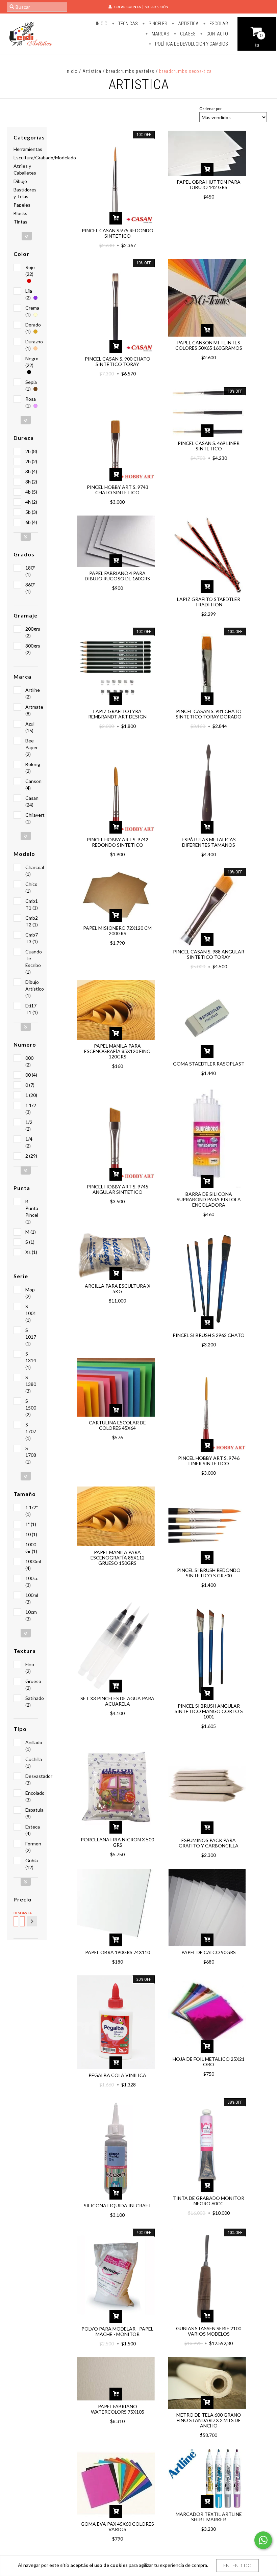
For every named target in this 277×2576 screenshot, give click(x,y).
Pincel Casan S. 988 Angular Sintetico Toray (209, 954)
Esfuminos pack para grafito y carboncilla (209, 1843)
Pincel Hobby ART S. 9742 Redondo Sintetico (118, 842)
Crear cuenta (128, 7)
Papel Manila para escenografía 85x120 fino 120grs (117, 1051)
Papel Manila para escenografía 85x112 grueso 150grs (118, 1558)
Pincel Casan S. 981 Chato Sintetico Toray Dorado (209, 714)
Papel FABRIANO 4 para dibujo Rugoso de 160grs (117, 576)
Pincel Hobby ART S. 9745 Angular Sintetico (118, 1189)
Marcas (160, 34)
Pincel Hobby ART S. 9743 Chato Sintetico (118, 490)
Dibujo (20, 181)
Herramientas (28, 149)
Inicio (102, 24)
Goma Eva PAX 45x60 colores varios (117, 2527)
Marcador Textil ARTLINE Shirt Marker (209, 2517)
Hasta (22, 1913)
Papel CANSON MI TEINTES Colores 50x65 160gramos (209, 345)
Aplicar (32, 1921)
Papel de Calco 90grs (209, 1952)
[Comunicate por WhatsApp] (263, 2540)
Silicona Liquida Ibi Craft (118, 2205)
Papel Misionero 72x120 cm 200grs (117, 931)
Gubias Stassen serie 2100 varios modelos (209, 2331)
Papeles (22, 205)
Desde (15, 1913)
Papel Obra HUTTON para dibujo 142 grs (209, 185)
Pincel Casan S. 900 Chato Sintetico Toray (118, 361)
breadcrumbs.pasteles (130, 71)
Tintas (20, 222)
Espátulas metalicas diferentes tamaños (209, 842)
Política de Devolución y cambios (191, 44)
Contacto (217, 34)
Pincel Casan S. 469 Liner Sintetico (209, 446)
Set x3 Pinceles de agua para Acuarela (117, 1701)
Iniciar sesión (156, 7)
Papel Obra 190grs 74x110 (118, 1952)
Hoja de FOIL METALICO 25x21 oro (209, 2062)
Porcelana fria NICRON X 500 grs (117, 1842)
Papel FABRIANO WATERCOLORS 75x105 (118, 2409)
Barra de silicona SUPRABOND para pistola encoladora (209, 1199)
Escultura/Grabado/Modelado (45, 157)
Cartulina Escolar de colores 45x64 (117, 1425)
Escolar (218, 24)
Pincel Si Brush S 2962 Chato (209, 1335)
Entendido (237, 2565)
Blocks (20, 213)
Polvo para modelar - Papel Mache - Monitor (117, 2331)
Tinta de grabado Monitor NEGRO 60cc (209, 2201)
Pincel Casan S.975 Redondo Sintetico (118, 233)
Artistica (188, 24)
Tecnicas (128, 24)
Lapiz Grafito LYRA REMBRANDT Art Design (117, 714)
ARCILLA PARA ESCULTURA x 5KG (118, 1289)
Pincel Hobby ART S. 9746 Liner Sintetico (209, 1461)
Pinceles (157, 24)
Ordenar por (211, 109)
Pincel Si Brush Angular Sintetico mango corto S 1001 (209, 1711)
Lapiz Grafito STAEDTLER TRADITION (209, 602)
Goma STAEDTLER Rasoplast (209, 1064)
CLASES (187, 34)
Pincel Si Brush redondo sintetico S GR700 (209, 1573)
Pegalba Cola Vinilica (117, 2075)
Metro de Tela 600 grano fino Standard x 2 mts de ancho (209, 2420)
